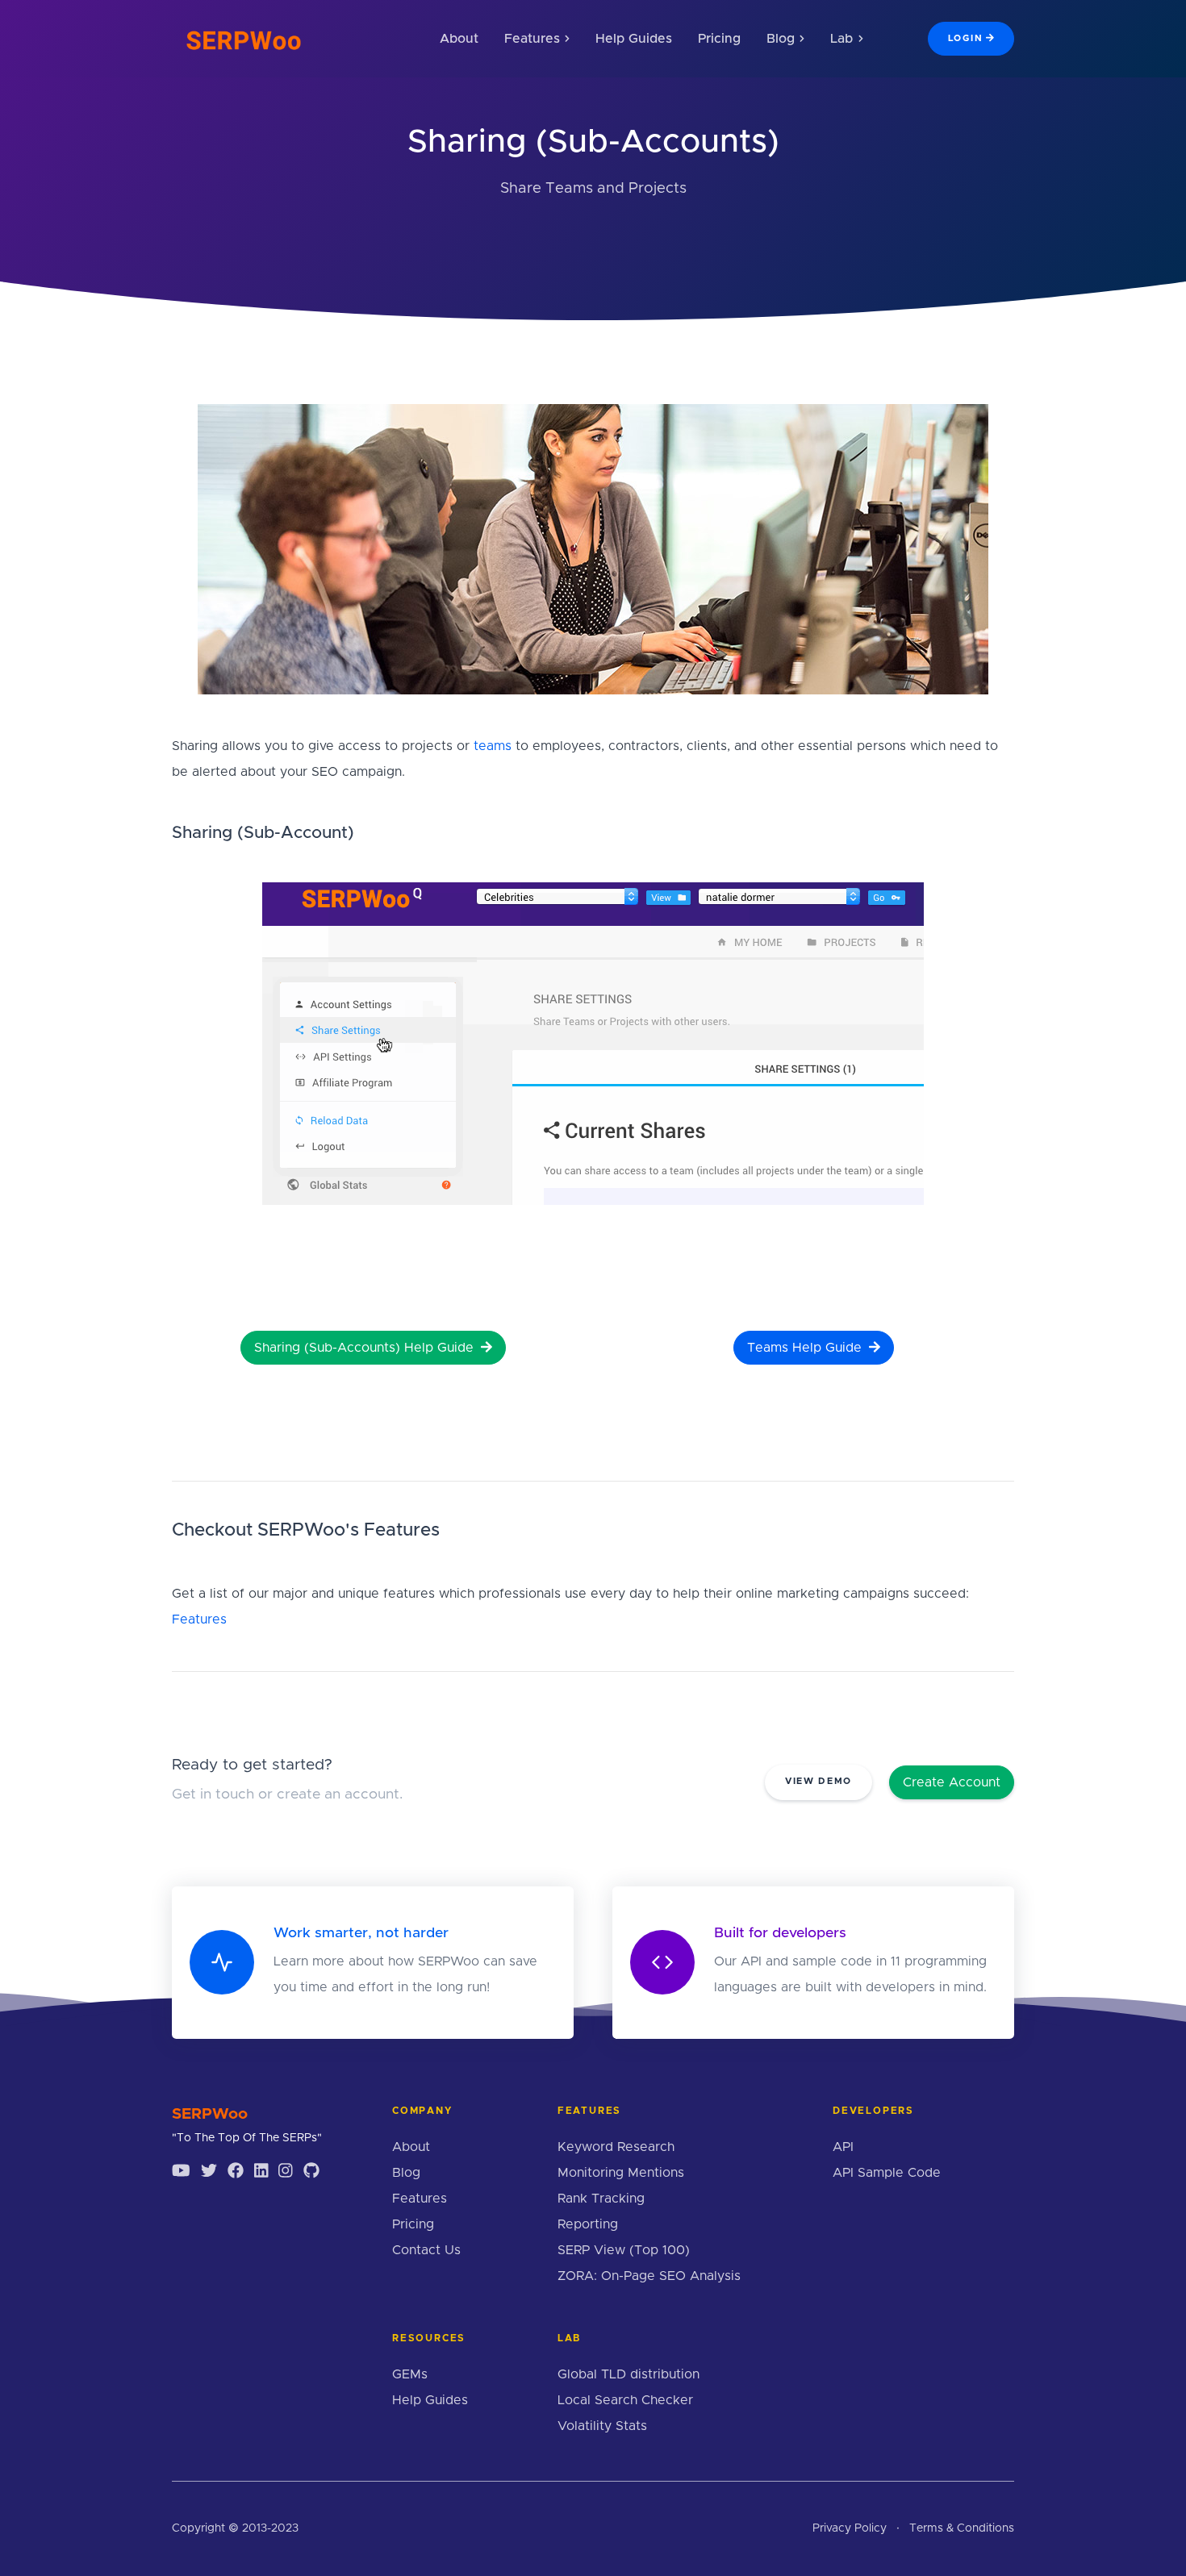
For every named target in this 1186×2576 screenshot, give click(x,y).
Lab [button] (841, 39)
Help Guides (634, 39)
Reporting (588, 2224)
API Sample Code (887, 2173)
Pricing (719, 39)
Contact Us (426, 2250)
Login (965, 38)
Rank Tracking (601, 2199)
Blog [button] (781, 39)
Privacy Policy (850, 2528)
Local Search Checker (625, 2400)
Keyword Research (616, 2147)
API (843, 2147)
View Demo (819, 1781)
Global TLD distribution (628, 2374)
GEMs (410, 2374)
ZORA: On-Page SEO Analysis (649, 2276)
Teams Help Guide (806, 1348)
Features (199, 1619)
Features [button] (532, 39)
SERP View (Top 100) (624, 2250)
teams (493, 746)
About (459, 39)
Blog (406, 2173)
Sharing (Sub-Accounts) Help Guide (366, 1348)
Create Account (952, 1782)
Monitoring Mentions (621, 2173)
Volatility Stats (602, 2426)
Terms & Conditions (962, 2528)
